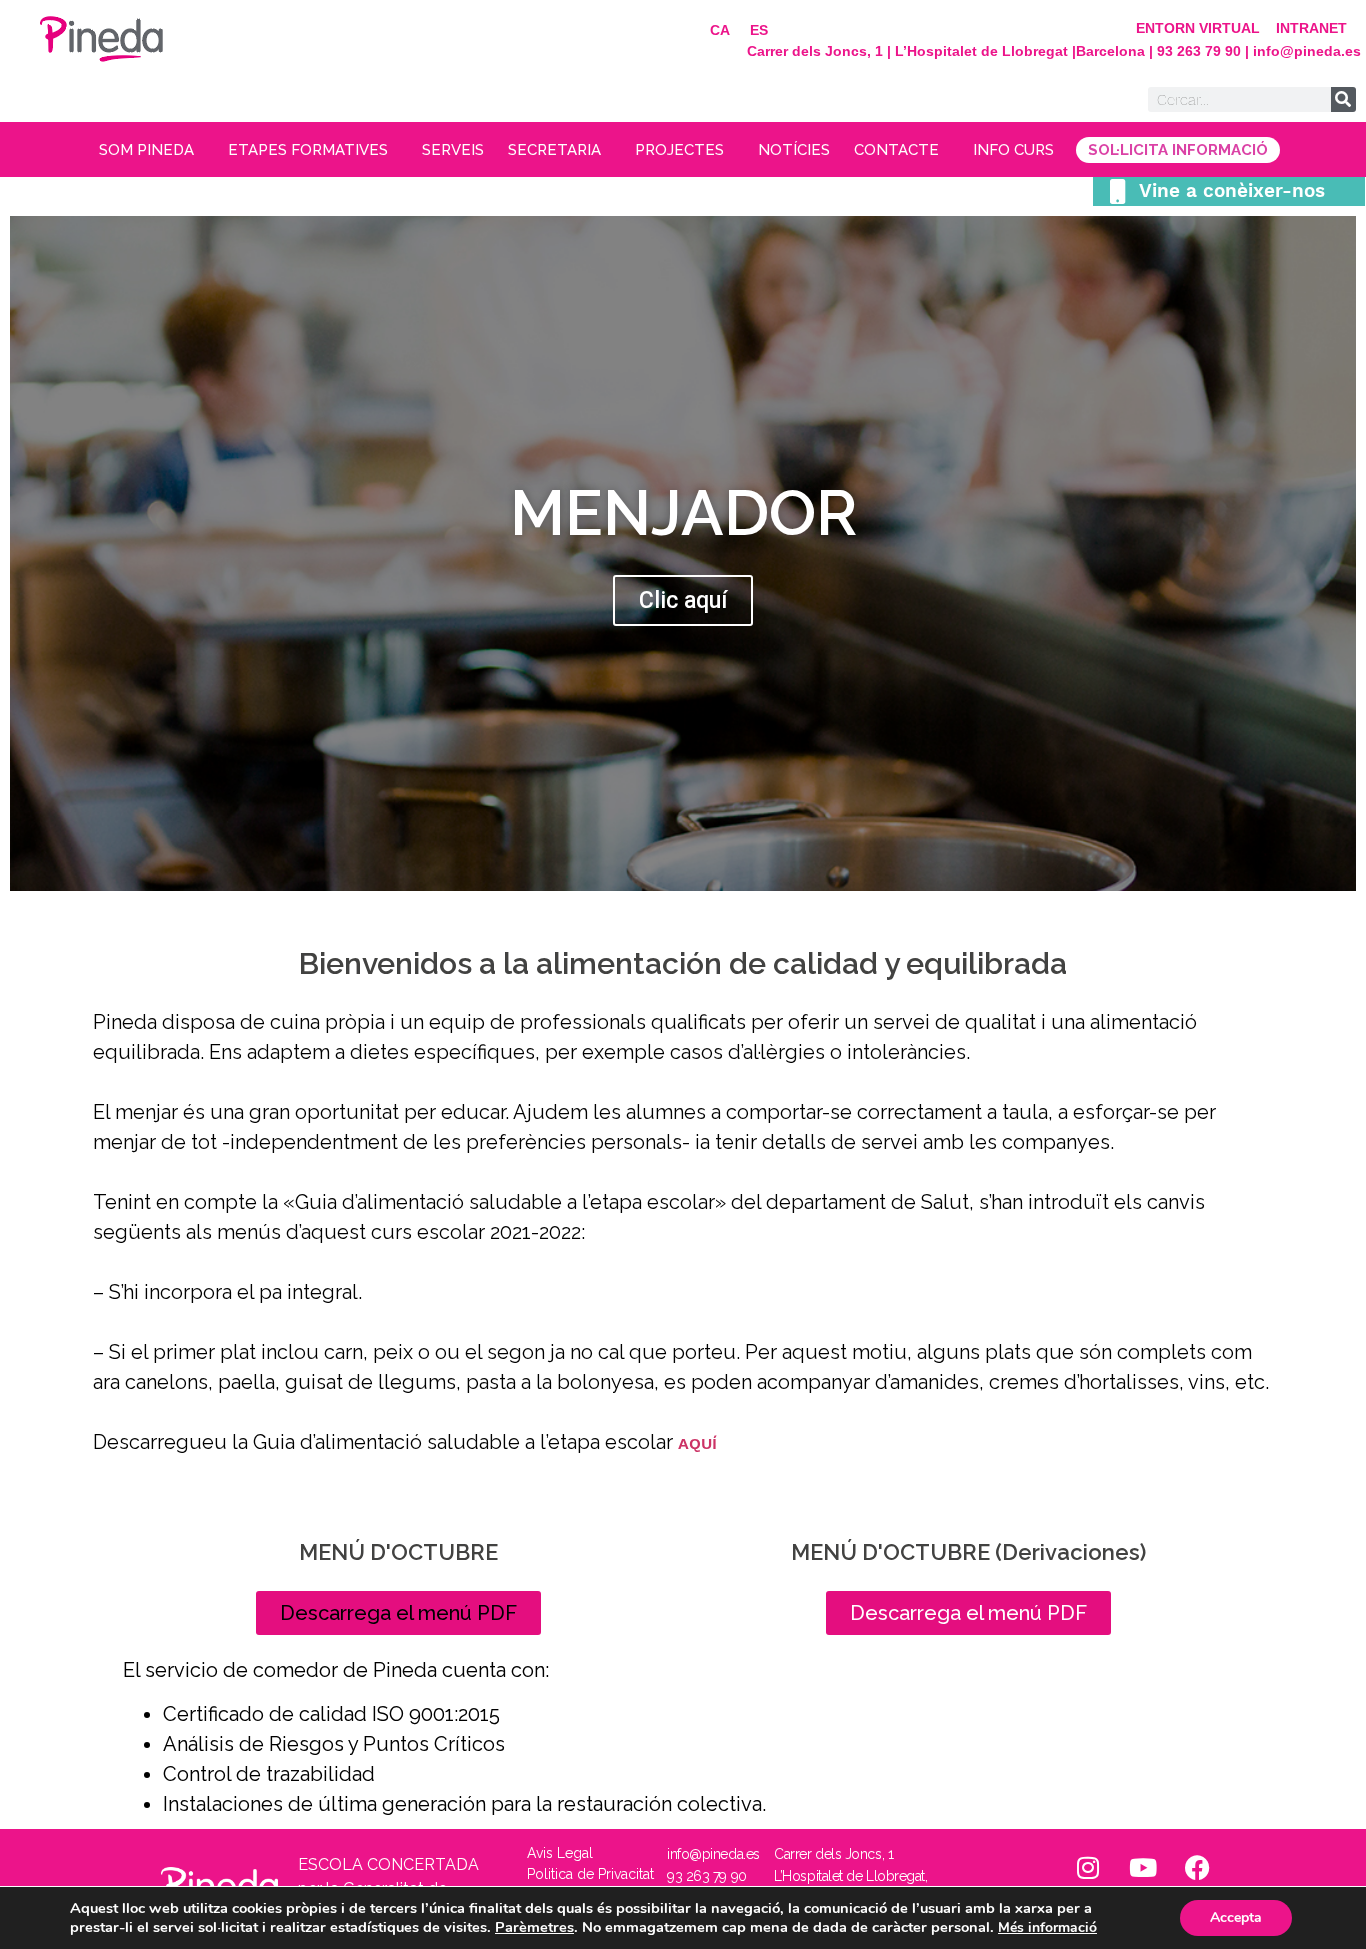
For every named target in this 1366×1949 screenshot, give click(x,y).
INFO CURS (1013, 150)
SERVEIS (453, 150)
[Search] (1343, 99)
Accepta (1236, 1917)
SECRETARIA (554, 150)
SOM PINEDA (146, 150)
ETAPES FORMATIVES (308, 150)
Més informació (1047, 1927)
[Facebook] (1198, 1868)
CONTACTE (896, 150)
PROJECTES (679, 150)
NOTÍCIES (794, 150)
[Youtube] (1143, 1868)
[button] (398, 1613)
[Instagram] (1088, 1868)
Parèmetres (534, 1927)
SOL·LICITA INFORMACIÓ (1178, 150)
